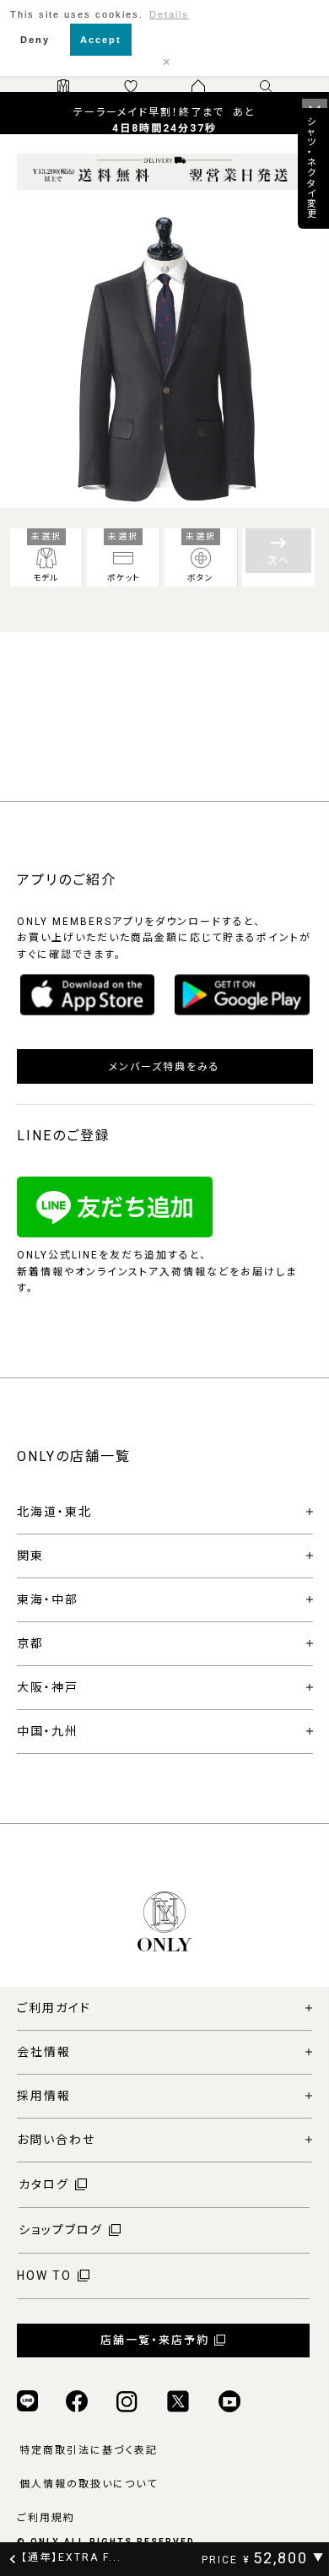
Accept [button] (101, 40)
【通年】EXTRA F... (71, 2557)
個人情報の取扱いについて (89, 2484)
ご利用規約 (46, 2518)
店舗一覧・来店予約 (155, 2340)
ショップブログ (61, 2230)
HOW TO (44, 2276)
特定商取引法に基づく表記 (89, 2450)
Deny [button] (35, 40)
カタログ (44, 2184)
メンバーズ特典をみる (164, 1067)
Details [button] (169, 14)
